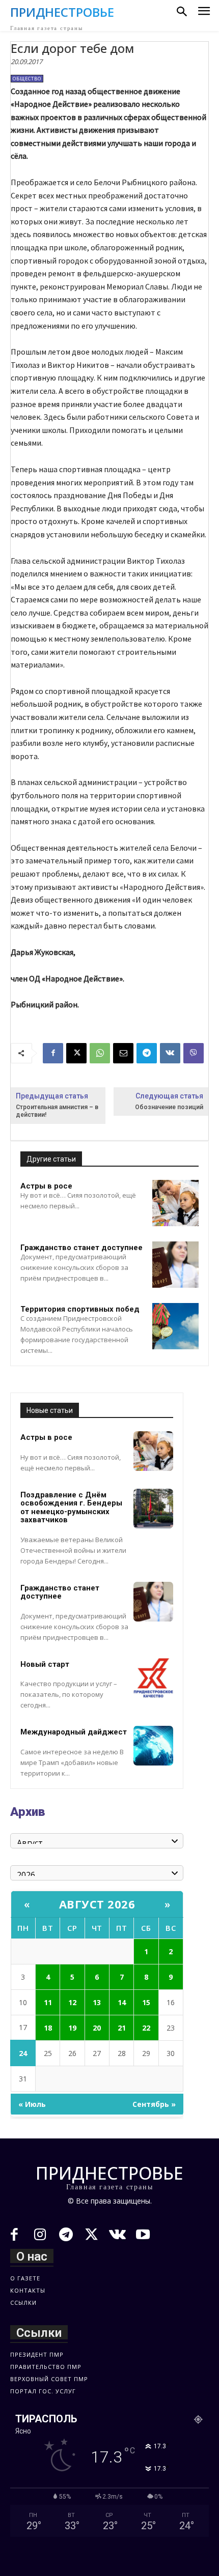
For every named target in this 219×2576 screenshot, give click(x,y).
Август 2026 (97, 1904)
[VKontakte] (117, 2236)
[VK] (170, 1053)
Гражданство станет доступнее (81, 1248)
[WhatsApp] (100, 1053)
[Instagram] (40, 2236)
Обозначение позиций (169, 1107)
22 (146, 2028)
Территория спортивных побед (80, 1309)
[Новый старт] (153, 1678)
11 (48, 2002)
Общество (27, 79)
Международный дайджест (74, 1732)
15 (146, 2002)
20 (97, 2028)
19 (72, 2028)
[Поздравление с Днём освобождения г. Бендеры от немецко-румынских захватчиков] (153, 1509)
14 (122, 2002)
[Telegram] (147, 1053)
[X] (76, 1053)
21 (122, 2028)
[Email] (123, 1053)
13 (97, 2002)
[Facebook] (53, 1053)
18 (48, 2028)
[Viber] (194, 1053)
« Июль (32, 2104)
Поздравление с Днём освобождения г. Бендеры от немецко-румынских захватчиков (71, 1508)
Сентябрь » (154, 2104)
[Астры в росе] (175, 1203)
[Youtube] (143, 2236)
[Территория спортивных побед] (175, 1326)
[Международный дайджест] (153, 1746)
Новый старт (45, 1664)
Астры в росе (46, 1186)
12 (72, 2002)
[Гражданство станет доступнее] (175, 1265)
